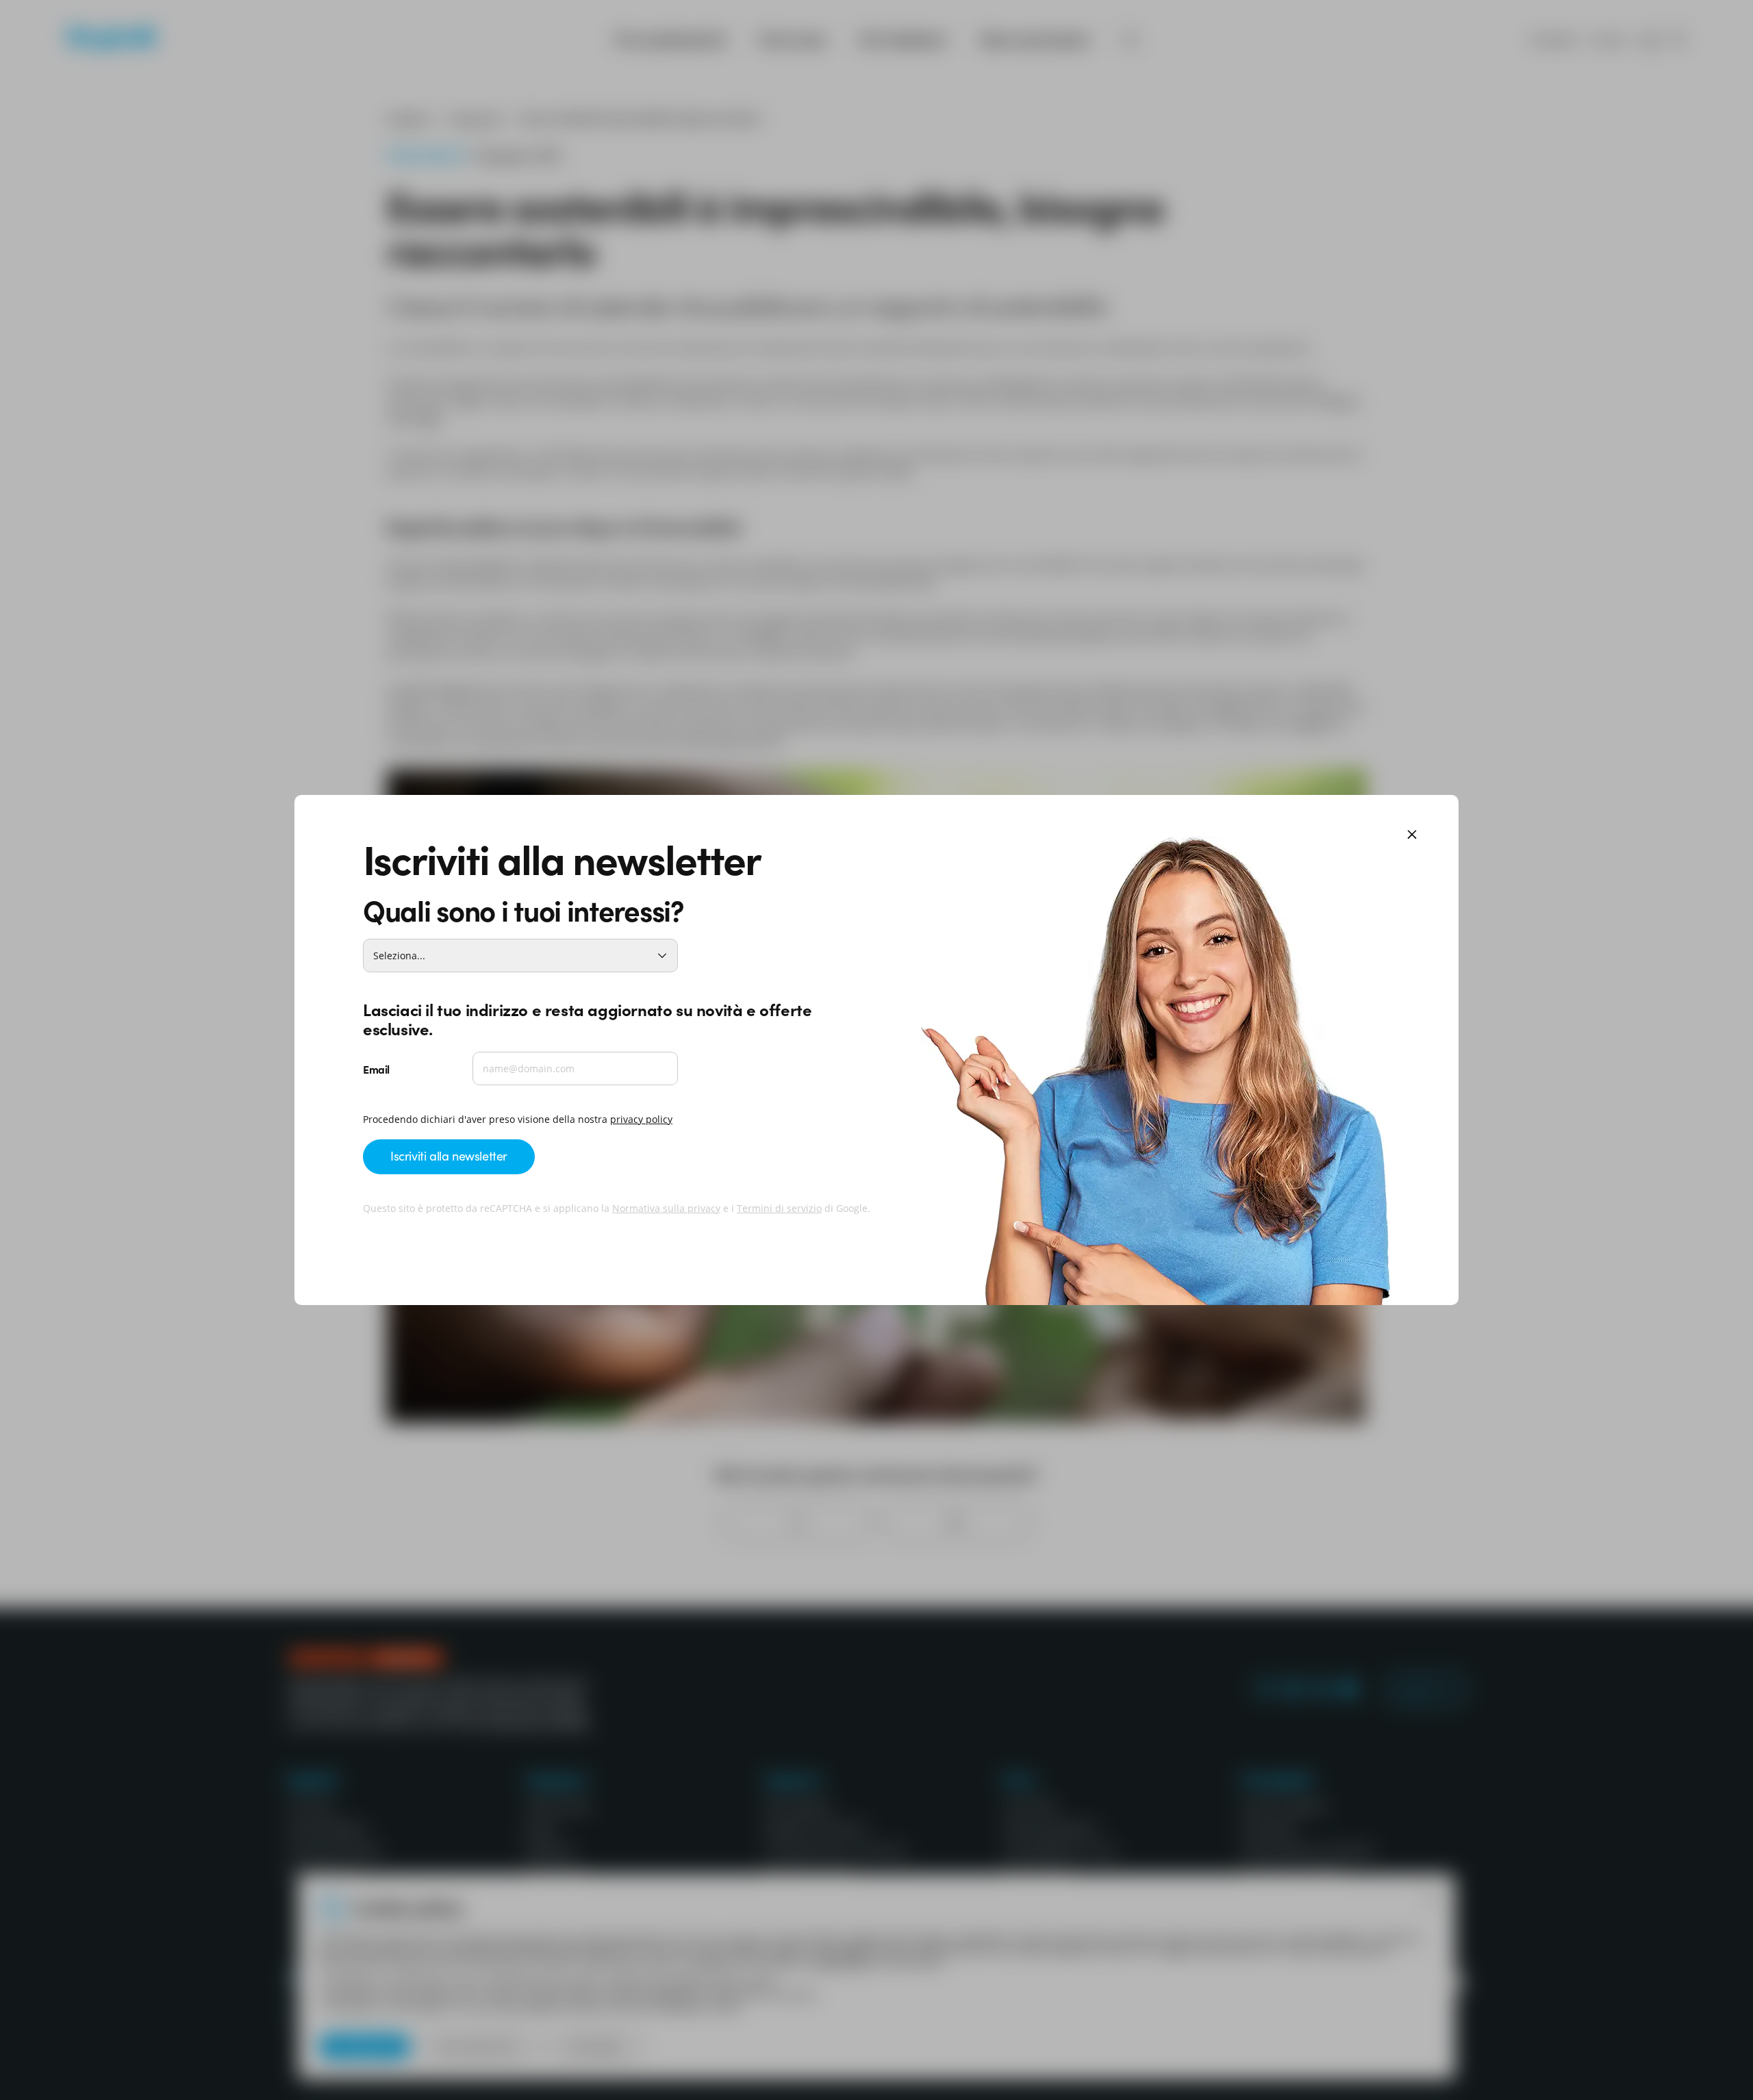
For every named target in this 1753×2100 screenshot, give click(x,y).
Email (376, 1069)
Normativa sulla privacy (666, 1208)
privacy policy (641, 1119)
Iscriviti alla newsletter (449, 1155)
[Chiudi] (1412, 836)
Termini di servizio (779, 1208)
